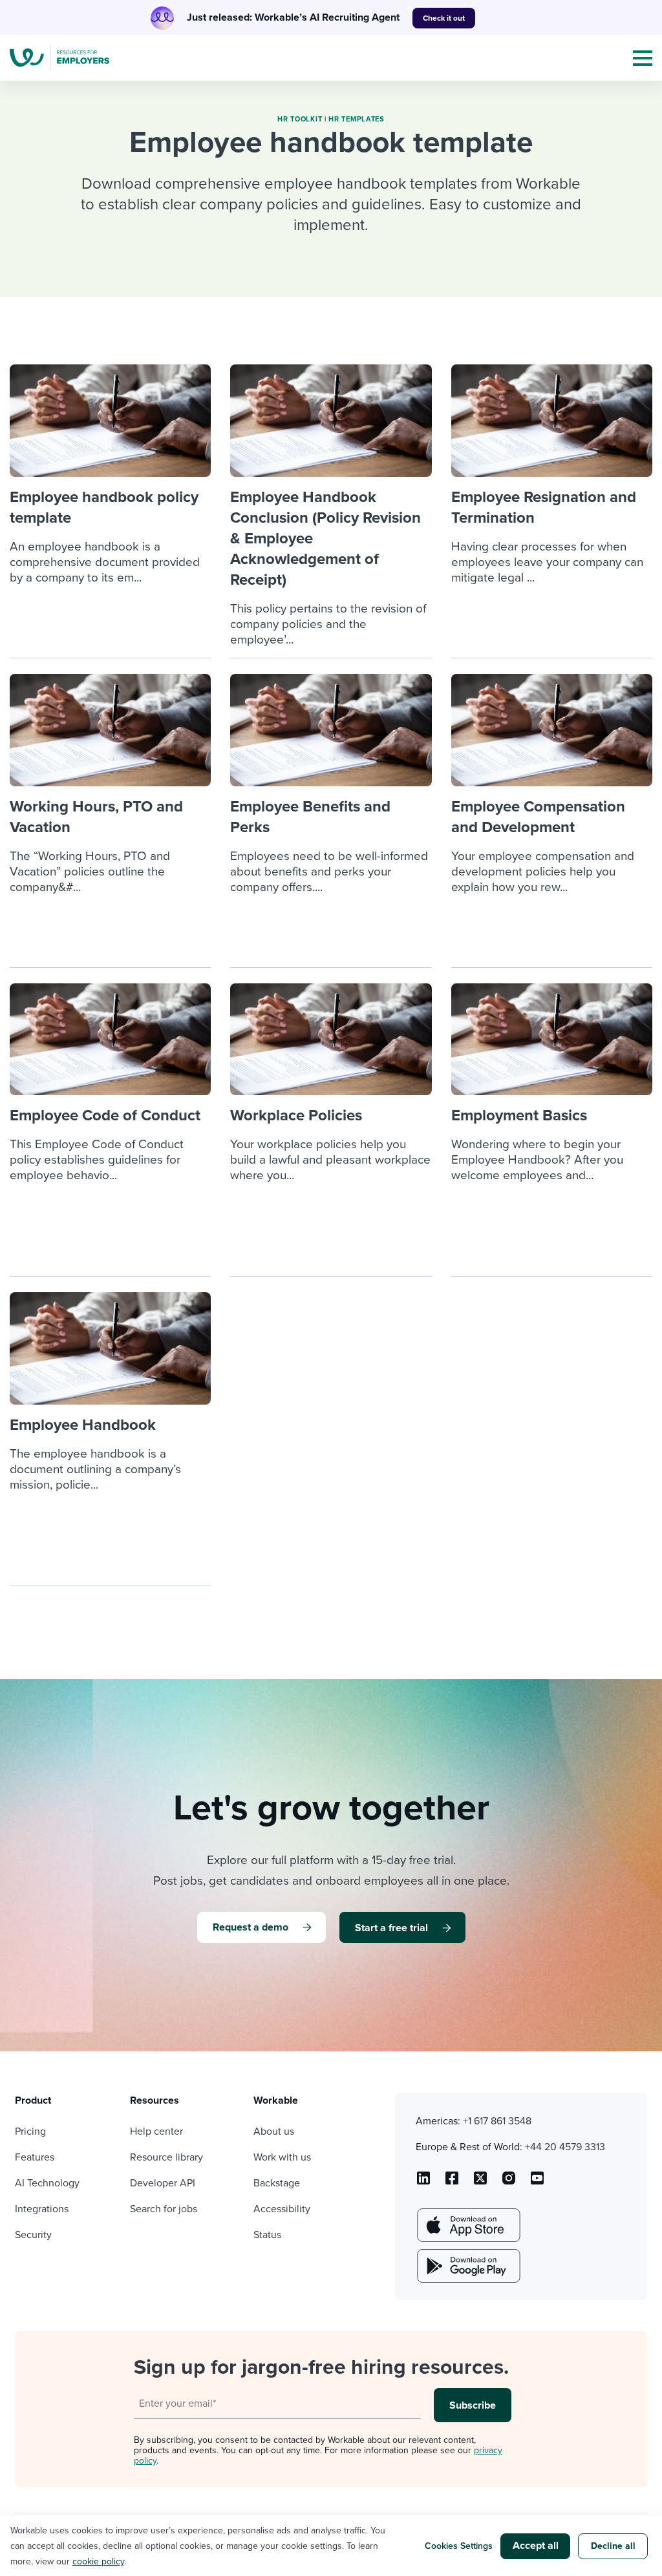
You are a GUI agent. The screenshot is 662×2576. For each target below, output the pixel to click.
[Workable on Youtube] (480, 2183)
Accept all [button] (536, 2546)
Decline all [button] (613, 2546)
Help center (156, 2131)
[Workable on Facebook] (452, 2183)
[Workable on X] (509, 2183)
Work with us (282, 2157)
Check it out (444, 18)
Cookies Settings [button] (459, 2546)
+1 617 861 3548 (497, 2121)
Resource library (166, 2157)
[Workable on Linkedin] (423, 2183)
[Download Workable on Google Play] (467, 2266)
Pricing (30, 2131)
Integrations (42, 2209)
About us (274, 2131)
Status (267, 2235)
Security (33, 2235)
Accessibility (282, 2209)
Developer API (163, 2183)
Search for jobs (164, 2209)
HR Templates (356, 119)
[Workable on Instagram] (537, 2183)
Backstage (277, 2183)
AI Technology (47, 2183)
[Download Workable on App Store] (467, 2225)
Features (35, 2157)
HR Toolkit (300, 119)
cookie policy (98, 2561)
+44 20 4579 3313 (565, 2147)
